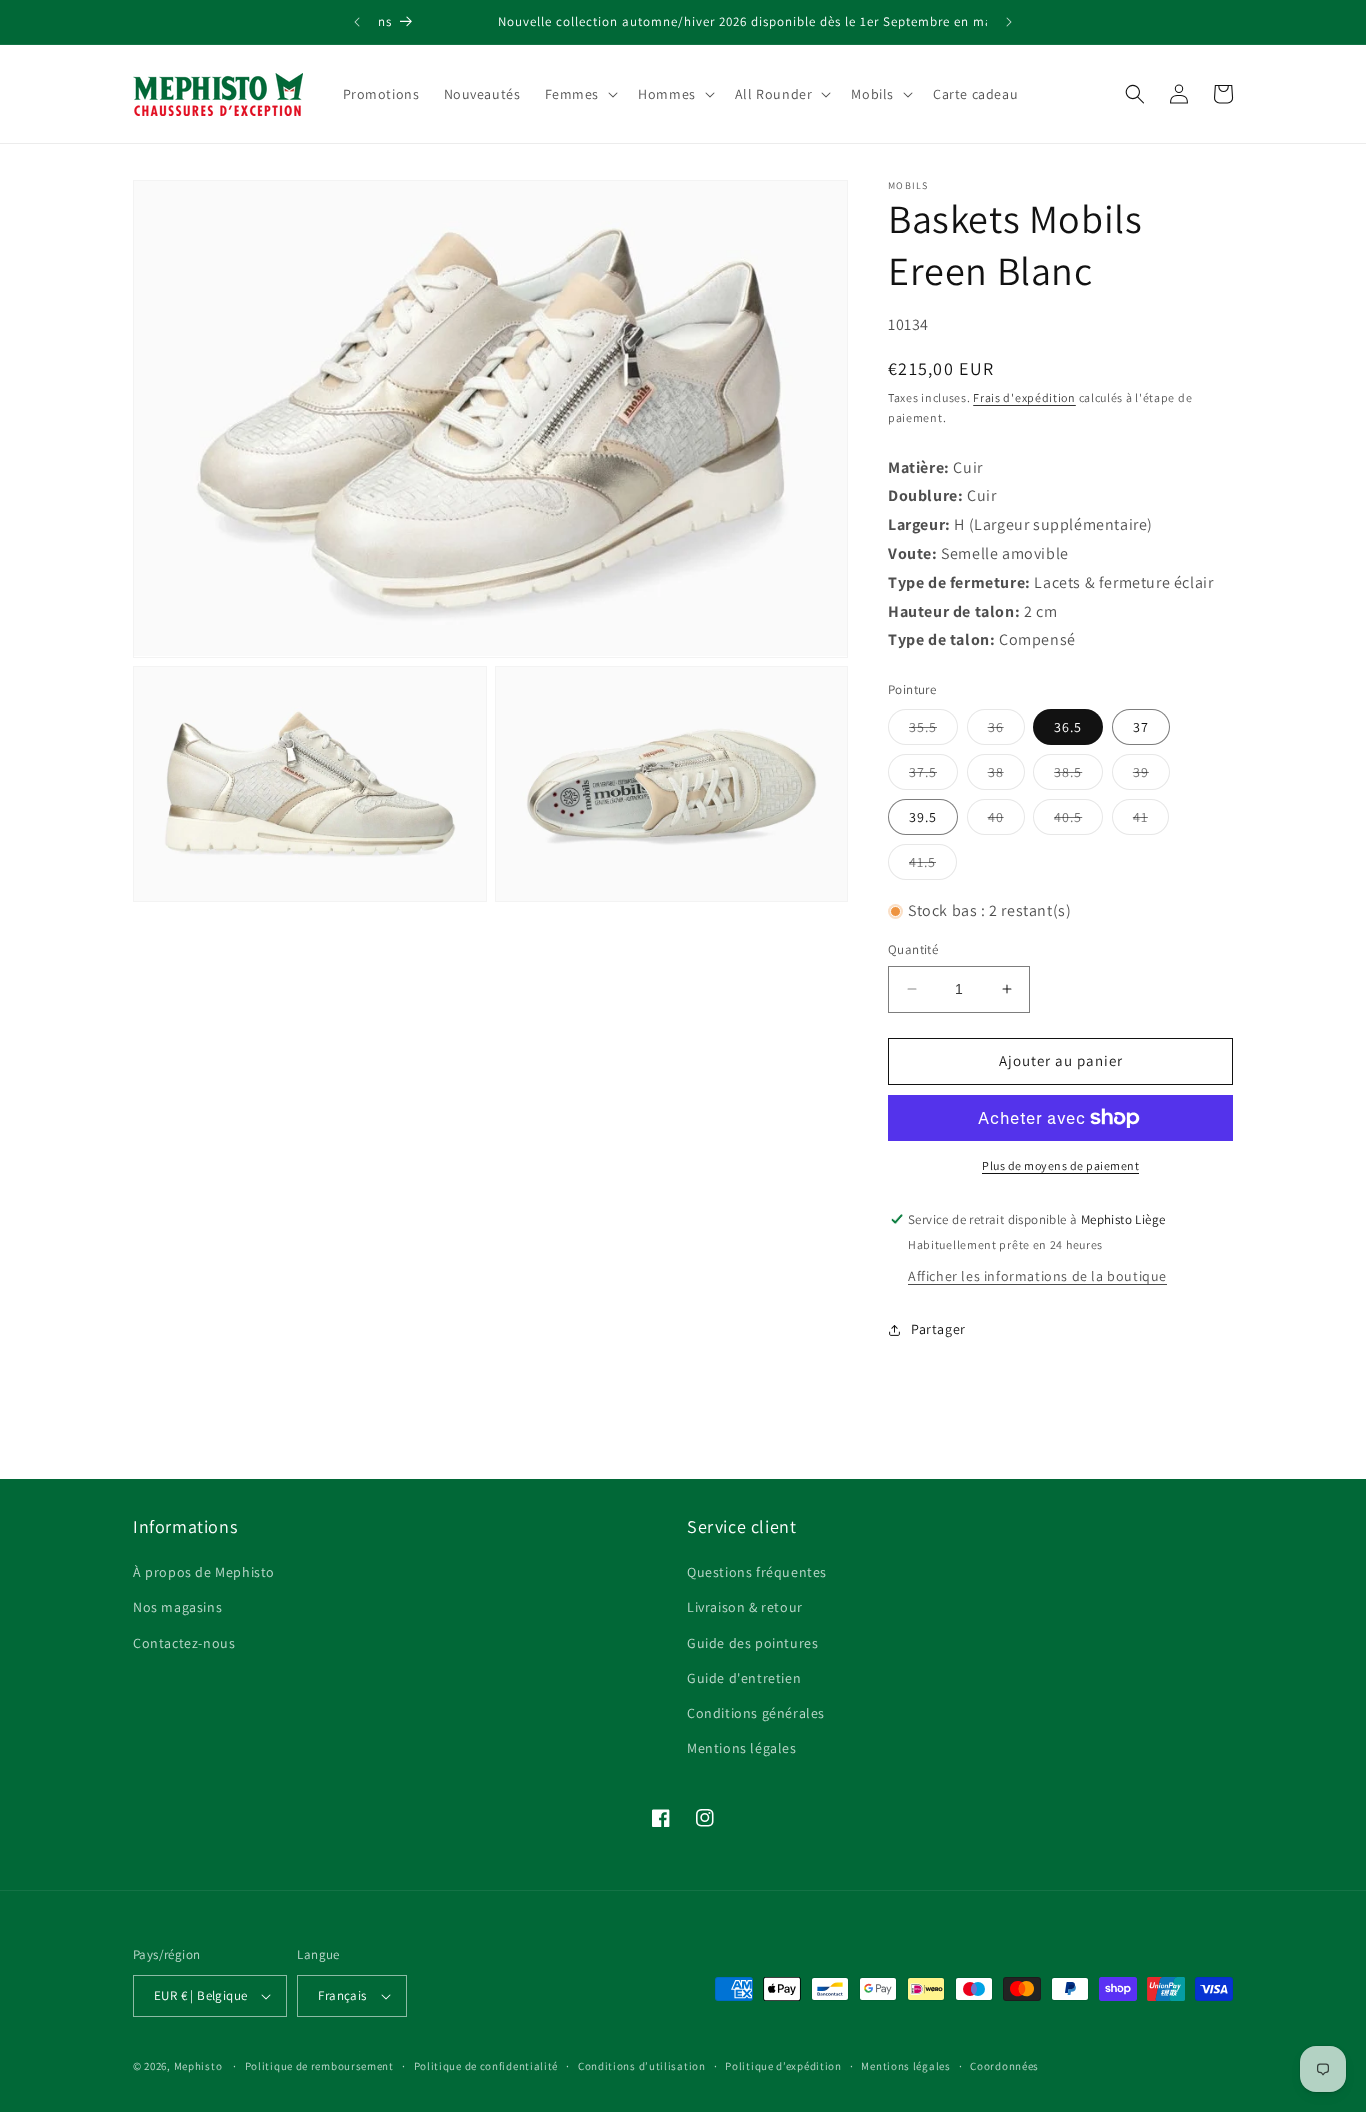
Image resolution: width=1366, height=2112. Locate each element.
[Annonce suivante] (1009, 22)
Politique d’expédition (783, 2066)
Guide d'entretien (744, 1678)
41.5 (933, 866)
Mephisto (198, 2066)
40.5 (1078, 821)
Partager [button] (938, 1329)
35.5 (933, 731)
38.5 (1078, 776)
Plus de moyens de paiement (1060, 1165)
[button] (580, 94)
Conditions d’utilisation (642, 2066)
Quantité (913, 949)
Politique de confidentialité (486, 2066)
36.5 (1068, 727)
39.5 (923, 817)
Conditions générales (756, 1713)
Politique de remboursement (319, 2066)
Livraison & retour (745, 1607)
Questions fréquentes (757, 1572)
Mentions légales (742, 1748)
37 (1141, 727)
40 (1006, 821)
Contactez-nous (184, 1643)
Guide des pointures (752, 1643)
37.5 (933, 776)
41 (1151, 821)
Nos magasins (177, 1607)
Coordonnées (1004, 2066)
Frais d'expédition (1024, 397)
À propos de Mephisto (204, 1572)
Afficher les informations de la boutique (1037, 1276)
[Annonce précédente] (357, 22)
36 (1006, 731)
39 (1151, 776)
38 (1006, 776)
